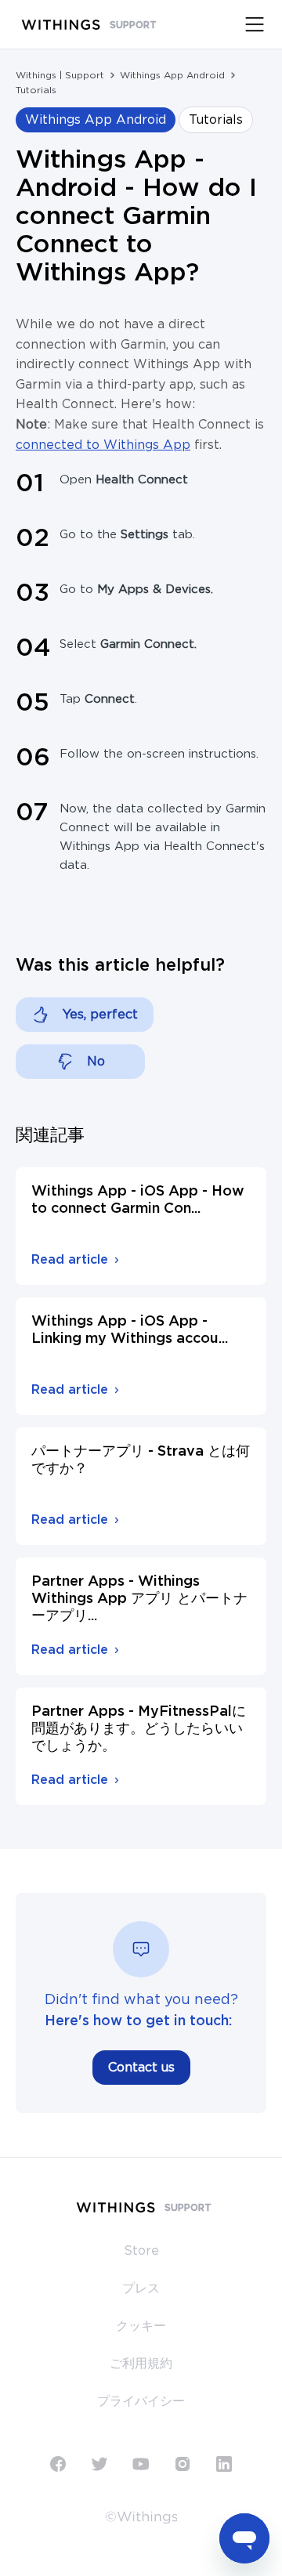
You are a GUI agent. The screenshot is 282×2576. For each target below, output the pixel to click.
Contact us (141, 2068)
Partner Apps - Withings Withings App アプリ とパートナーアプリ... (139, 1599)
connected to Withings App (103, 445)
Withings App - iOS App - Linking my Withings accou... (130, 1330)
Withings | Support (60, 75)
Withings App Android (172, 75)
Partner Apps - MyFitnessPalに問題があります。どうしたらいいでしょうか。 (139, 1729)
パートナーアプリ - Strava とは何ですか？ (141, 1460)
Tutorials (36, 90)
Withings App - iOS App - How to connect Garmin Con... (138, 1200)
